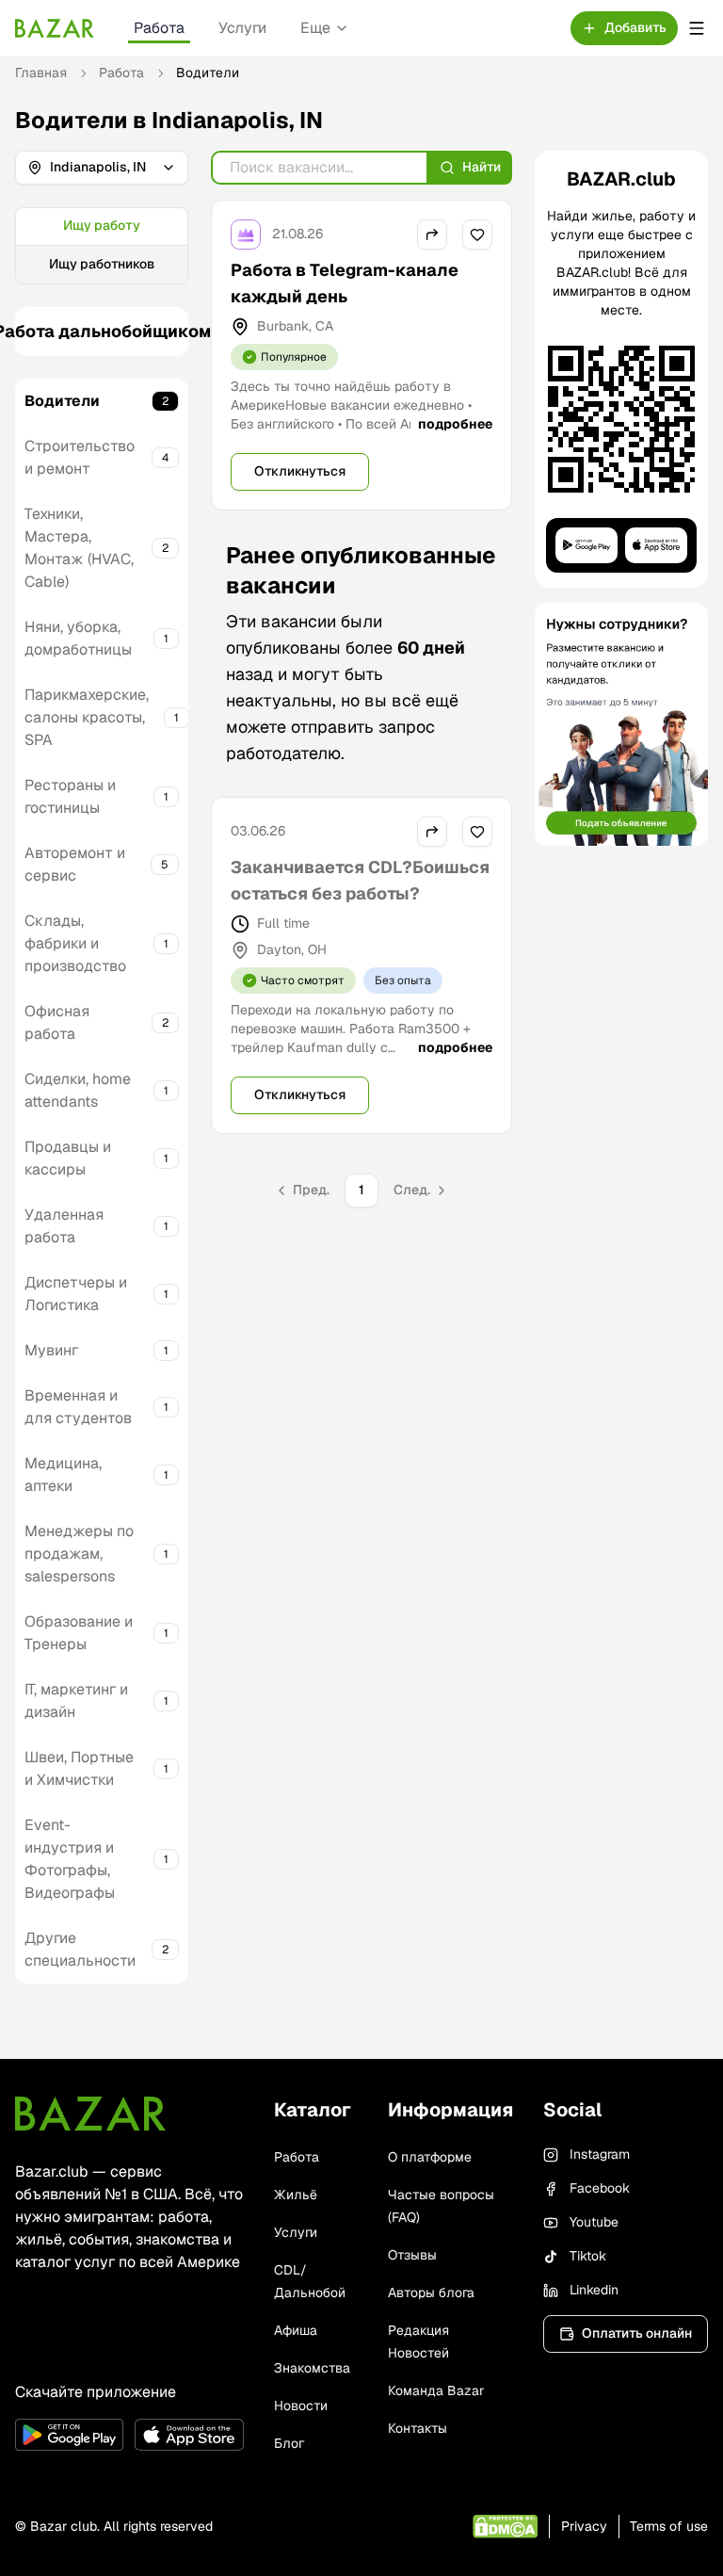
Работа (159, 28)
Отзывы (412, 2255)
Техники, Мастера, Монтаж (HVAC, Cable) (79, 548)
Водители (62, 401)
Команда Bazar (436, 2390)
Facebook (600, 2188)
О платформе (430, 2157)
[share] (432, 235)
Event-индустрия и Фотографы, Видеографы (70, 1859)
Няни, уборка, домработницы (78, 638)
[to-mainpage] (90, 2114)
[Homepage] (55, 28)
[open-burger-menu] (697, 28)
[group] (102, 246)
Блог (289, 2443)
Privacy (584, 2526)
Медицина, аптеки (63, 1474)
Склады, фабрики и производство (75, 943)
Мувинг (51, 1350)
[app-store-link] (189, 2435)
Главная (41, 73)
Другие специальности (80, 1949)
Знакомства (312, 2368)
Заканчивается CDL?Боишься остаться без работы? (360, 880)
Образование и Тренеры (79, 1633)
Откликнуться (300, 471)
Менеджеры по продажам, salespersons (79, 1554)
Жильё (296, 2195)
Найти (482, 167)
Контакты (418, 2428)
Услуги (242, 28)
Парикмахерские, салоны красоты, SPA (87, 717)
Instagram (600, 2154)
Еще (315, 28)
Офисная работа (57, 1022)
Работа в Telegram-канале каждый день (345, 283)
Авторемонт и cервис (75, 864)
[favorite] (477, 235)
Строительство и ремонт (80, 457)
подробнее (455, 424)
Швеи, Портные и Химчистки (79, 1768)
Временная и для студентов (78, 1407)
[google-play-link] (69, 2435)
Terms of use (669, 2526)
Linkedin (594, 2290)
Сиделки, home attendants (78, 1090)
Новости (301, 2406)
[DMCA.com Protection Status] (505, 2527)
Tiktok (588, 2256)
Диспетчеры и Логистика (76, 1294)
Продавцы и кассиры (68, 1158)
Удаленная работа (64, 1226)
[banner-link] (621, 724)
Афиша (296, 2330)
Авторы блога (431, 2292)
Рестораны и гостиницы (70, 796)
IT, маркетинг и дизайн (76, 1701)
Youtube (594, 2222)
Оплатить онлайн (637, 2333)
